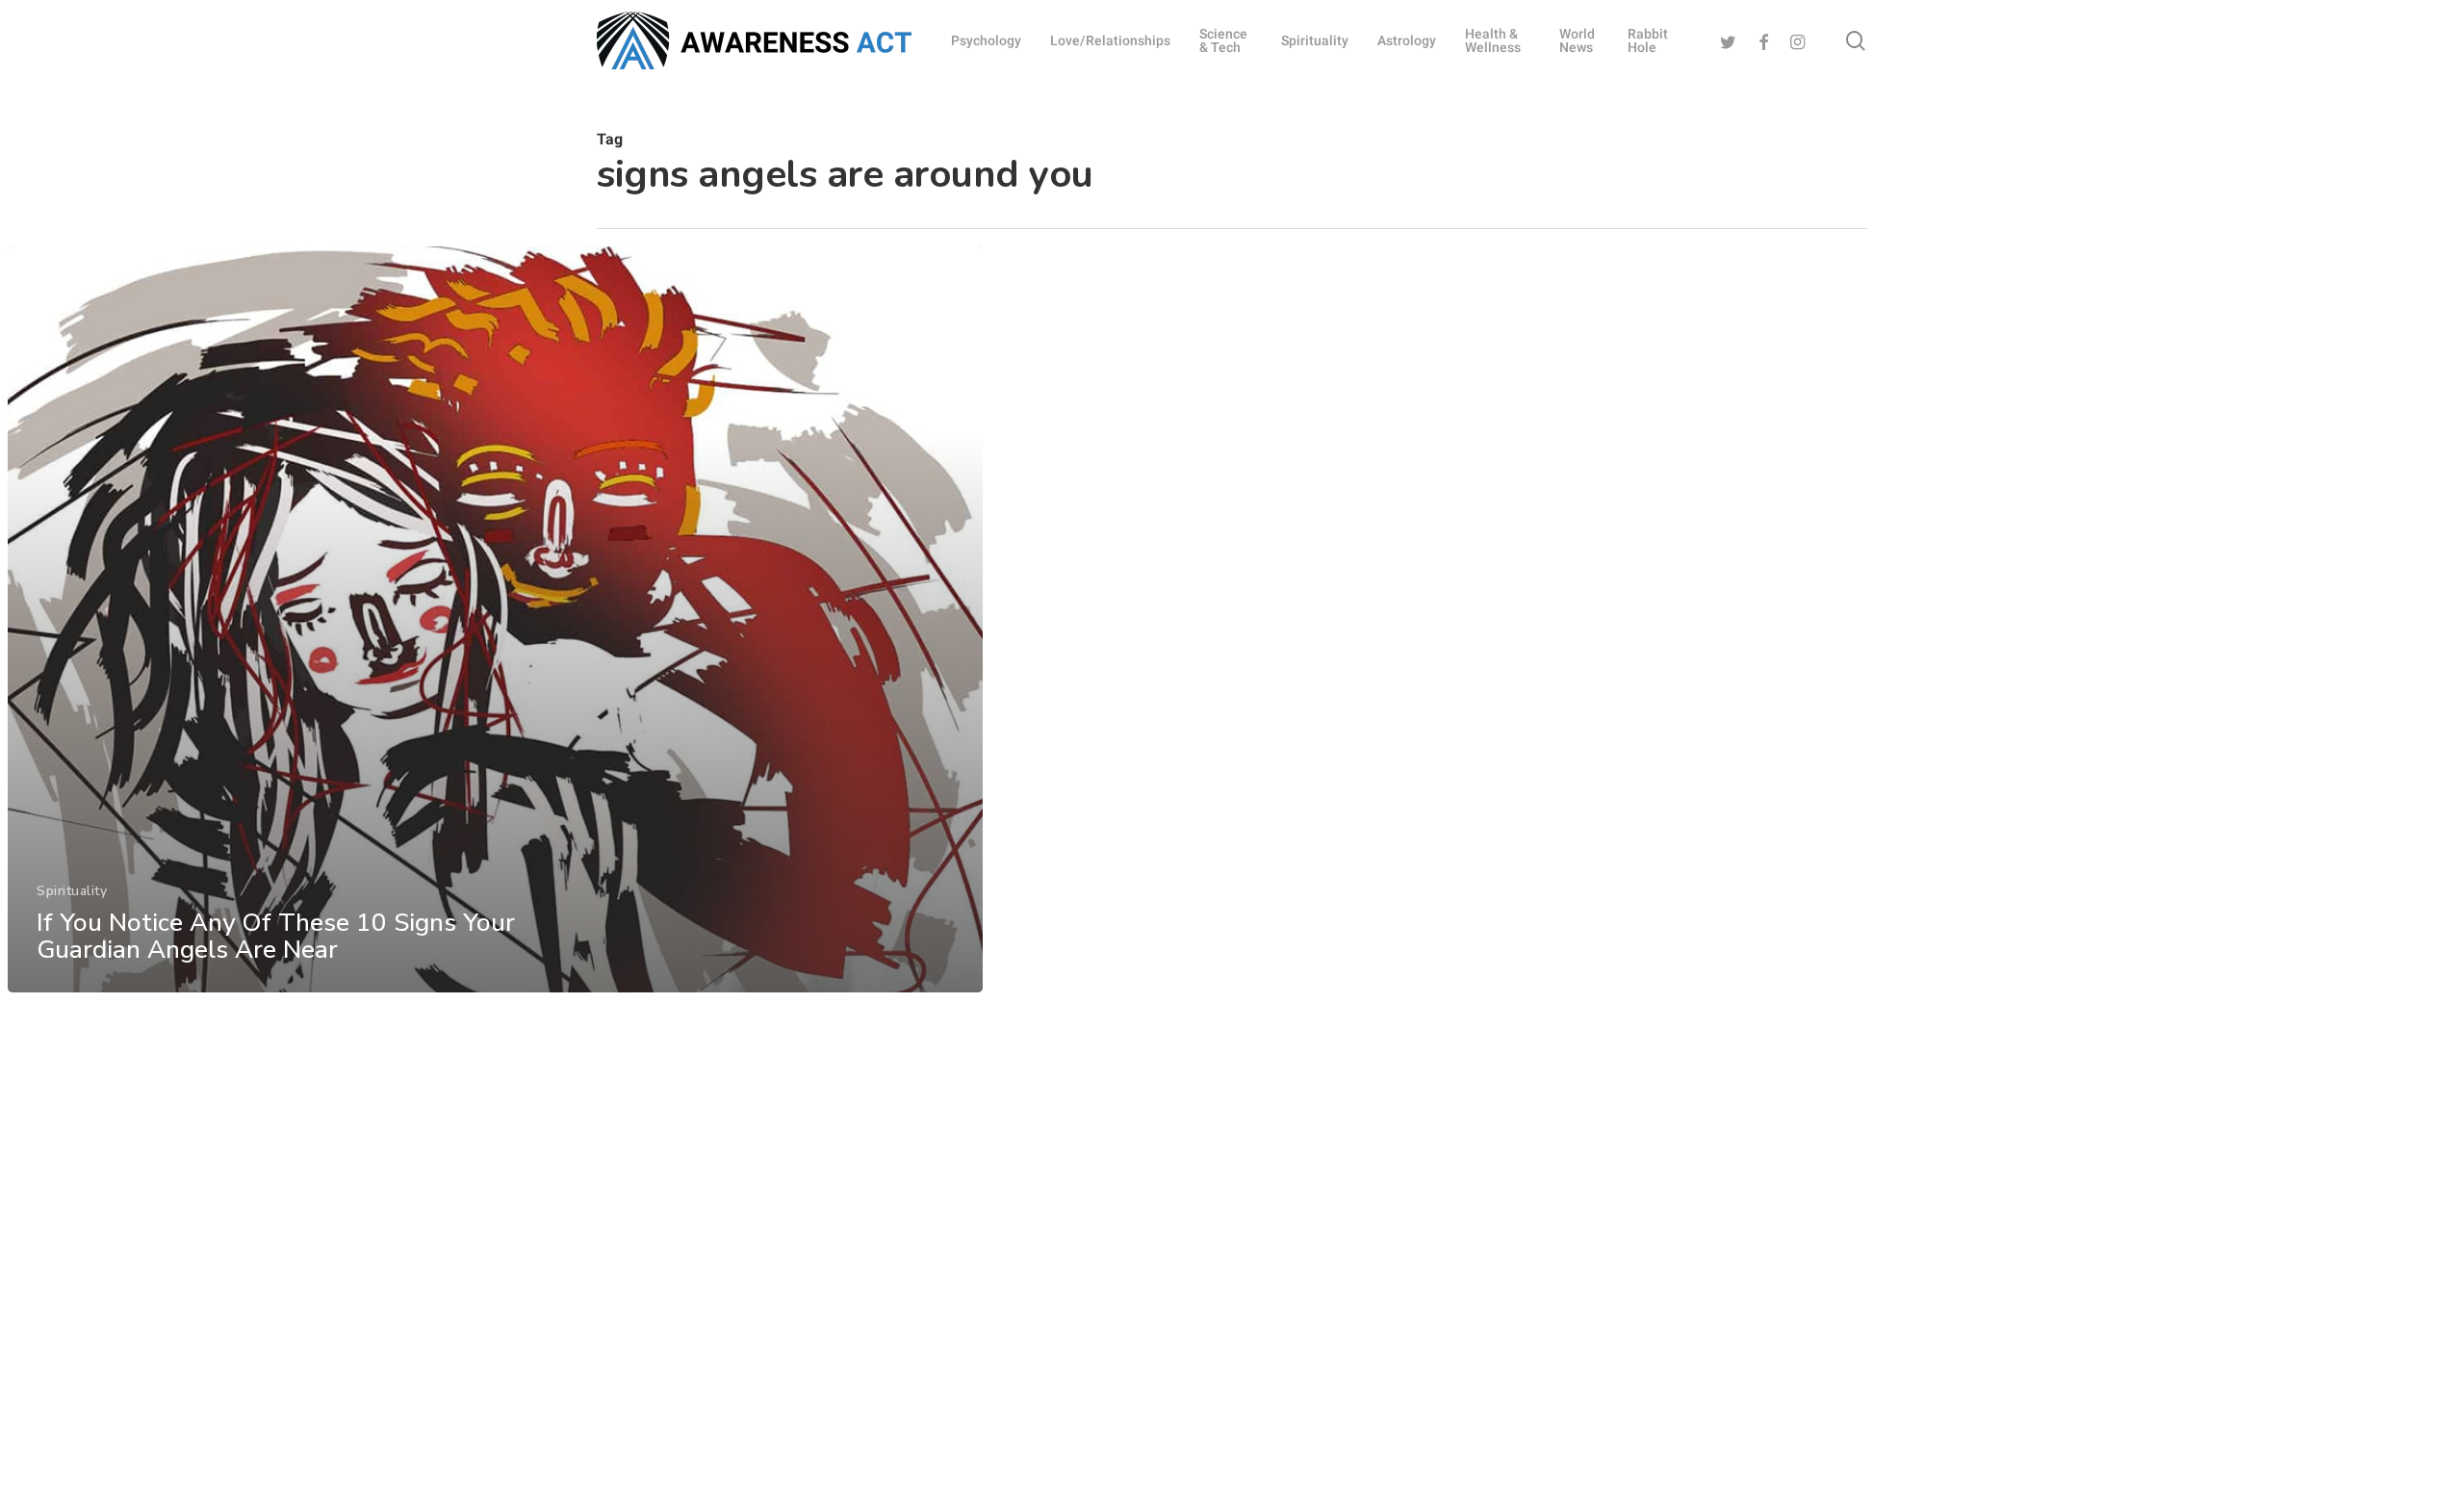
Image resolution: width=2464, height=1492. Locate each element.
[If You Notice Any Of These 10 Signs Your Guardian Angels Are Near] (495, 619)
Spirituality (72, 891)
